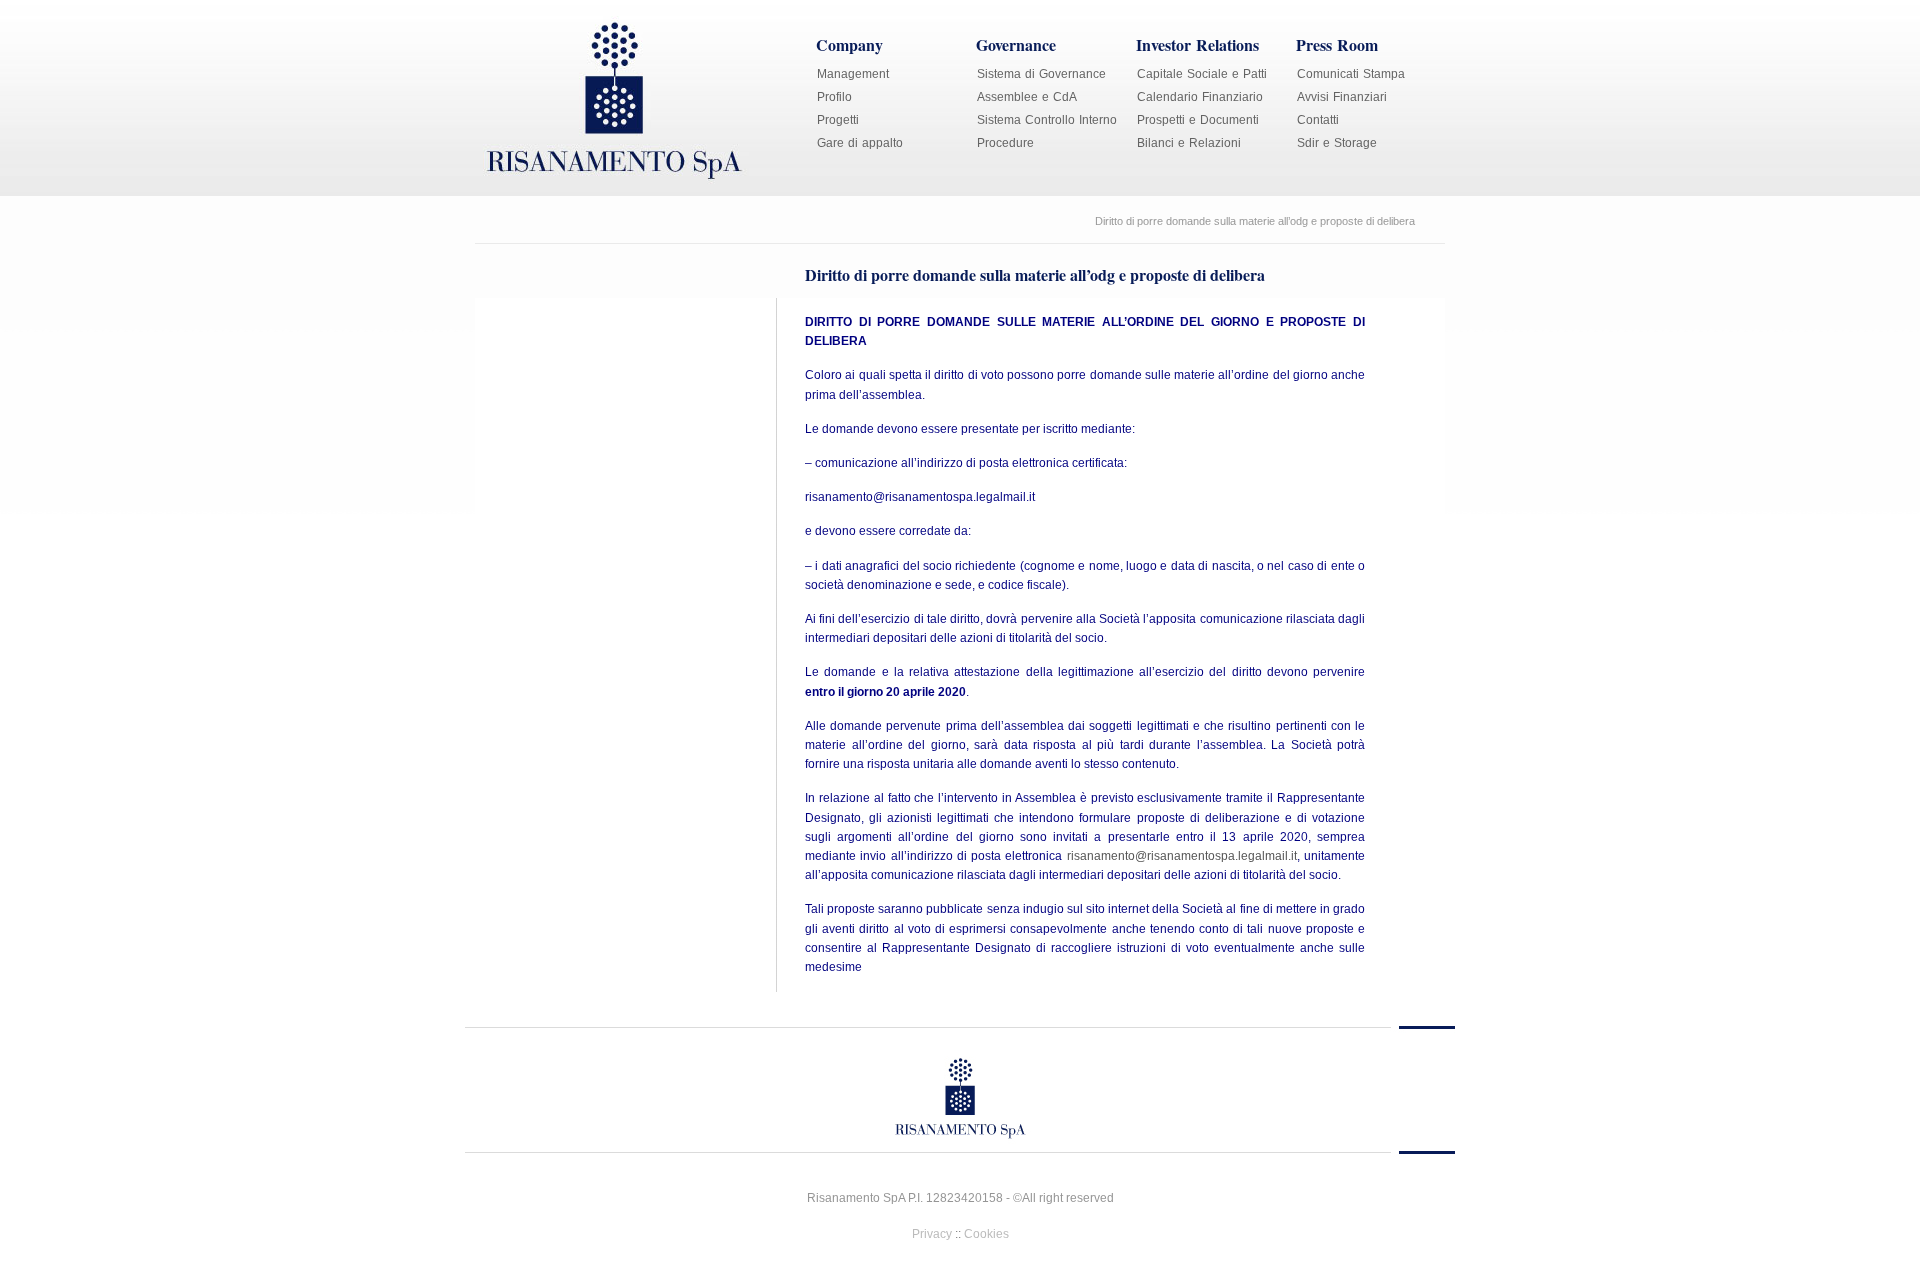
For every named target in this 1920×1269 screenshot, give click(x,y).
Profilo (834, 97)
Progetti (838, 120)
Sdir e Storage (1337, 143)
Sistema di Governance (1041, 74)
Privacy (932, 1234)
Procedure (1005, 143)
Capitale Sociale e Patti (1202, 74)
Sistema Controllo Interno (1047, 120)
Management (853, 74)
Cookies (986, 1234)
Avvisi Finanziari (1342, 97)
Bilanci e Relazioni (1189, 143)
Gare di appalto (860, 143)
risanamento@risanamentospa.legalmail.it (1182, 856)
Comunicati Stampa (1351, 74)
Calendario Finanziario (1200, 97)
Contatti (1318, 120)
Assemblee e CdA (1027, 97)
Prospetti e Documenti (1198, 120)
